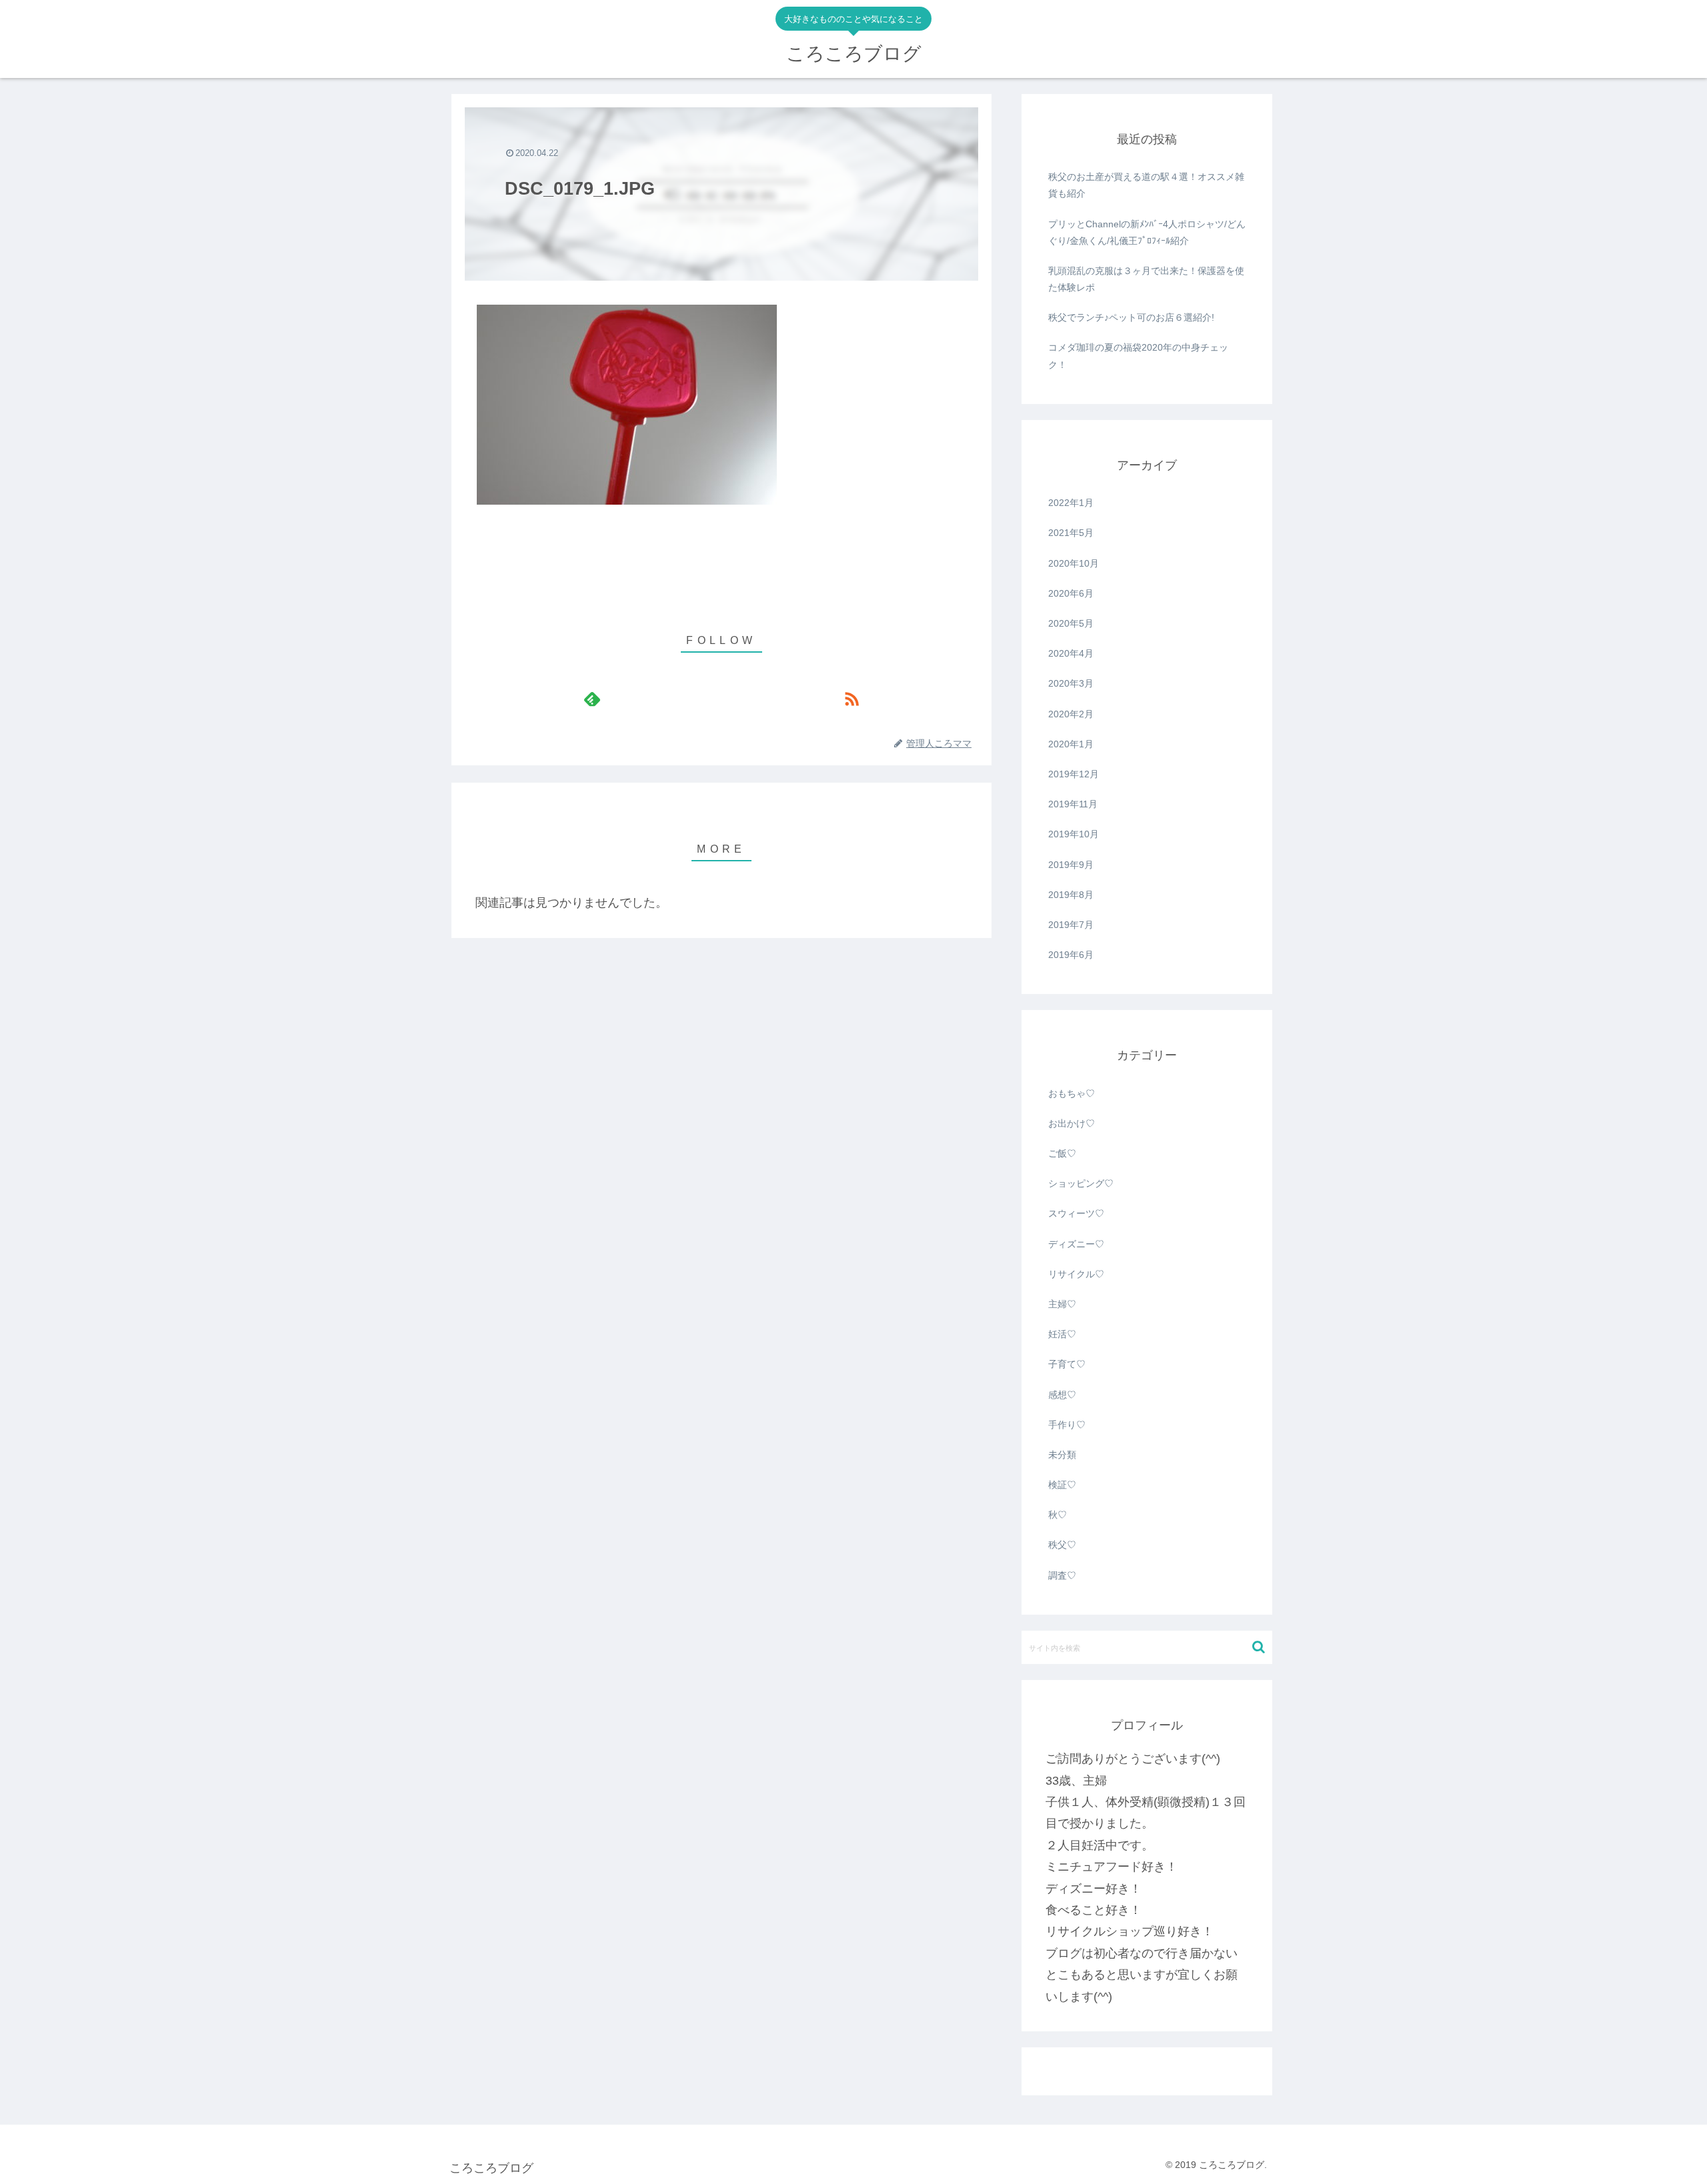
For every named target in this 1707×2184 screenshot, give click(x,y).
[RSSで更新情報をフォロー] (851, 699)
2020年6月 (1071, 593)
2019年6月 (1071, 955)
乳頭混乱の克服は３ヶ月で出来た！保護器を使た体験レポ (1146, 279)
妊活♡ (1062, 1334)
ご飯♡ (1062, 1153)
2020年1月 (1071, 744)
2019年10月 (1074, 834)
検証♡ (1062, 1485)
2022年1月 (1071, 503)
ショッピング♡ (1081, 1183)
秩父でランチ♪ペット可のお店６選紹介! (1131, 317)
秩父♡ (1062, 1545)
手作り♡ (1067, 1425)
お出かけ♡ (1072, 1123)
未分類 (1062, 1455)
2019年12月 (1074, 774)
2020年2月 (1071, 714)
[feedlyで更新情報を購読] (592, 699)
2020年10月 (1074, 563)
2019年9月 (1071, 865)
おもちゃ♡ (1072, 1093)
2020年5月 (1071, 623)
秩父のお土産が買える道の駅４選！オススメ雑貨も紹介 (1146, 185)
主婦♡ (1062, 1304)
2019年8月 (1071, 895)
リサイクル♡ (1076, 1274)
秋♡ (1058, 1515)
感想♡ (1062, 1395)
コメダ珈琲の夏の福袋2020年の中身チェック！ (1138, 356)
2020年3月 (1071, 683)
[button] (1259, 1647)
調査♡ (1062, 1575)
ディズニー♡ (1076, 1244)
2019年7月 (1071, 925)
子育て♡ (1067, 1364)
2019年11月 (1073, 804)
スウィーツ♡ (1076, 1213)
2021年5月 (1071, 533)
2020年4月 (1071, 653)
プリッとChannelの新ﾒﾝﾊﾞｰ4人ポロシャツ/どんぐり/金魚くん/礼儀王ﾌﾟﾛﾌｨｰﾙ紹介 (1147, 232)
